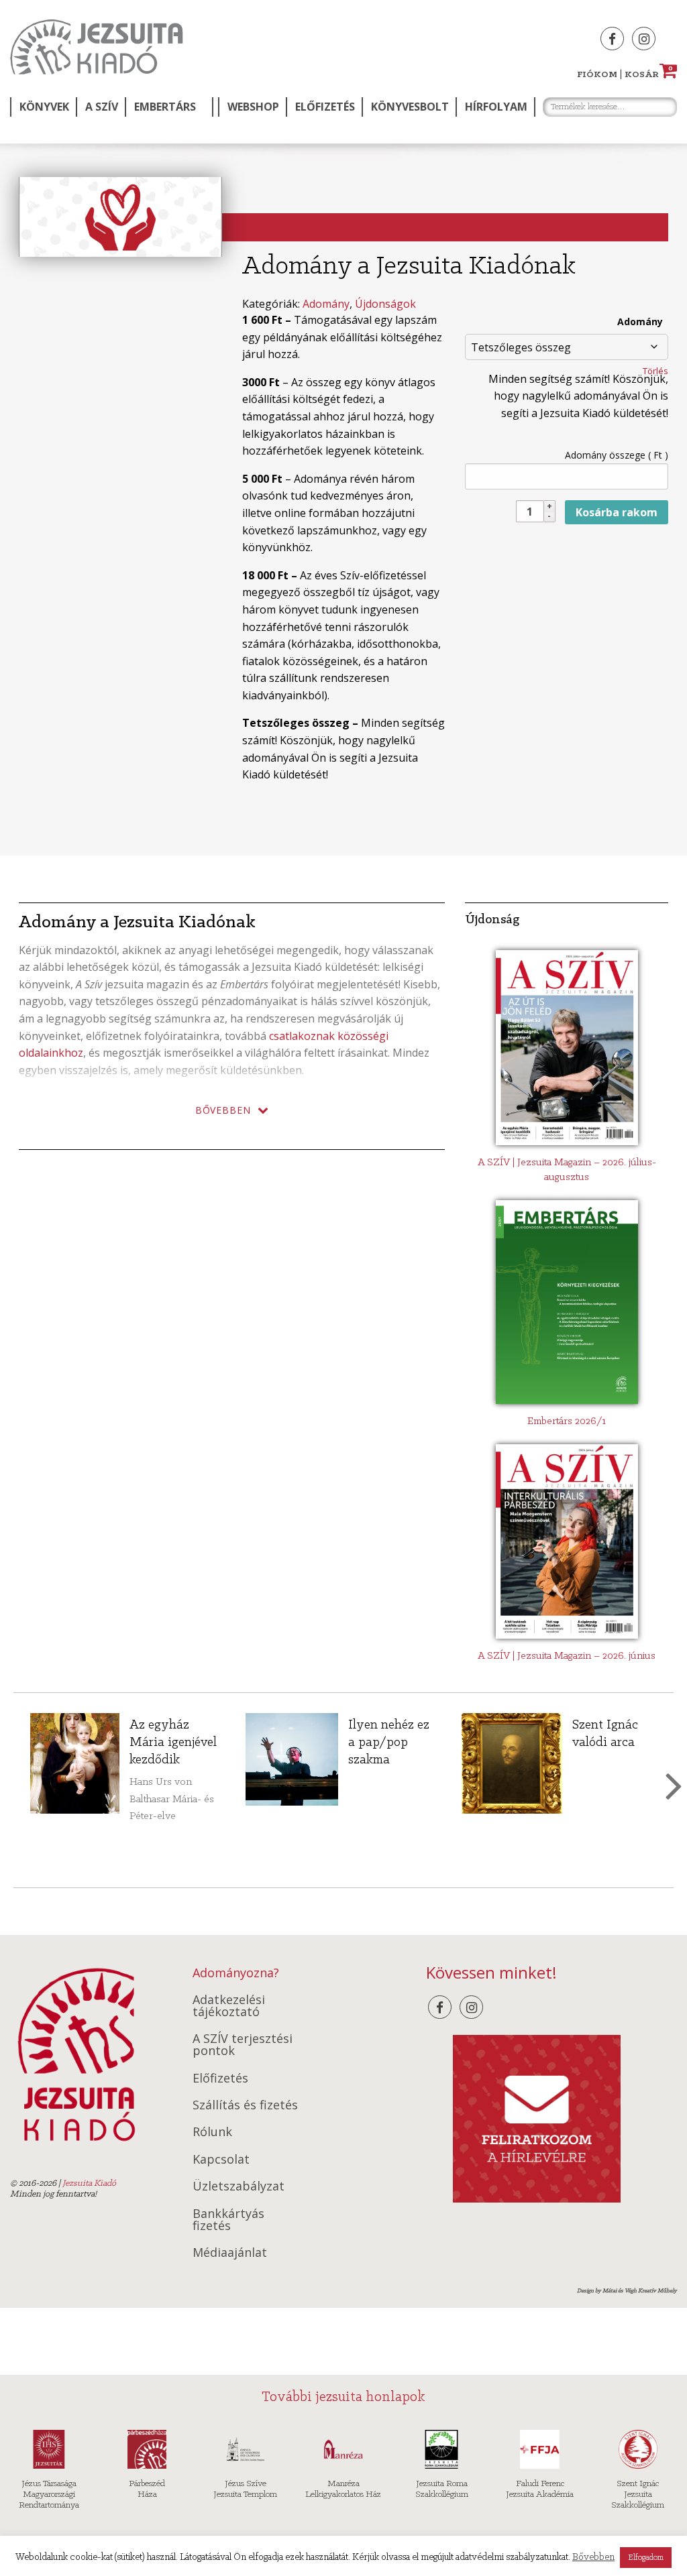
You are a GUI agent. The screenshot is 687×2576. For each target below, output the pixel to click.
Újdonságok (385, 304)
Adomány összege (617, 455)
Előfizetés (325, 107)
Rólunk (212, 2131)
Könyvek (44, 107)
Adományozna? (236, 1973)
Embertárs (165, 107)
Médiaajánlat (230, 2252)
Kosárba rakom (617, 512)
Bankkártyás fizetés (228, 2219)
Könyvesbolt (410, 107)
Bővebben (593, 2558)
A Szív (102, 107)
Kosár (649, 75)
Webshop (253, 107)
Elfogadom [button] (646, 2558)
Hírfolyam (496, 107)
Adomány (326, 304)
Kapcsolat (221, 2159)
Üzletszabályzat (239, 2186)
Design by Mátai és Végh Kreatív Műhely (627, 2291)
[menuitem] (43, 107)
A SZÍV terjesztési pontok (243, 2044)
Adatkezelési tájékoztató (229, 2005)
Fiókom (597, 75)
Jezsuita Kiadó (97, 47)
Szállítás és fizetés (245, 2105)
